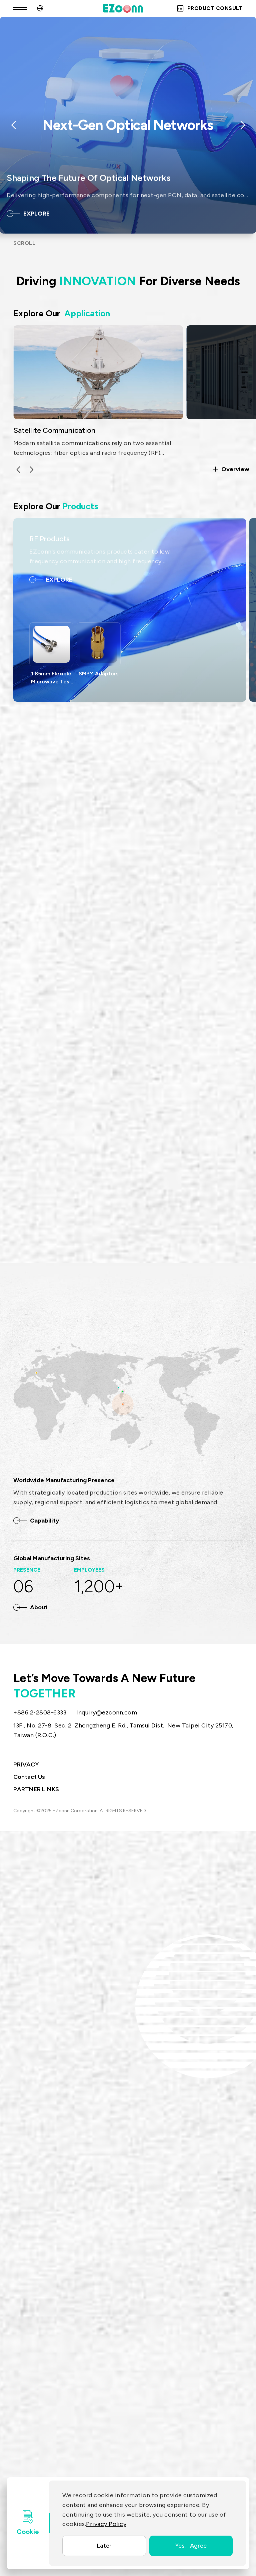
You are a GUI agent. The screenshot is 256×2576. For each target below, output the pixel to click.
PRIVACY (26, 1764)
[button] (18, 469)
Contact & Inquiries (53, 1222)
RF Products (49, 539)
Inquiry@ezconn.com (107, 1712)
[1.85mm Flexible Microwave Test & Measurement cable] (51, 644)
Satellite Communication (54, 430)
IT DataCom (206, 430)
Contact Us (29, 1777)
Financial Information (203, 1222)
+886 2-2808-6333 (40, 1712)
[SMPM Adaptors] (99, 644)
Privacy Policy (106, 2524)
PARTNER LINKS (36, 1789)
